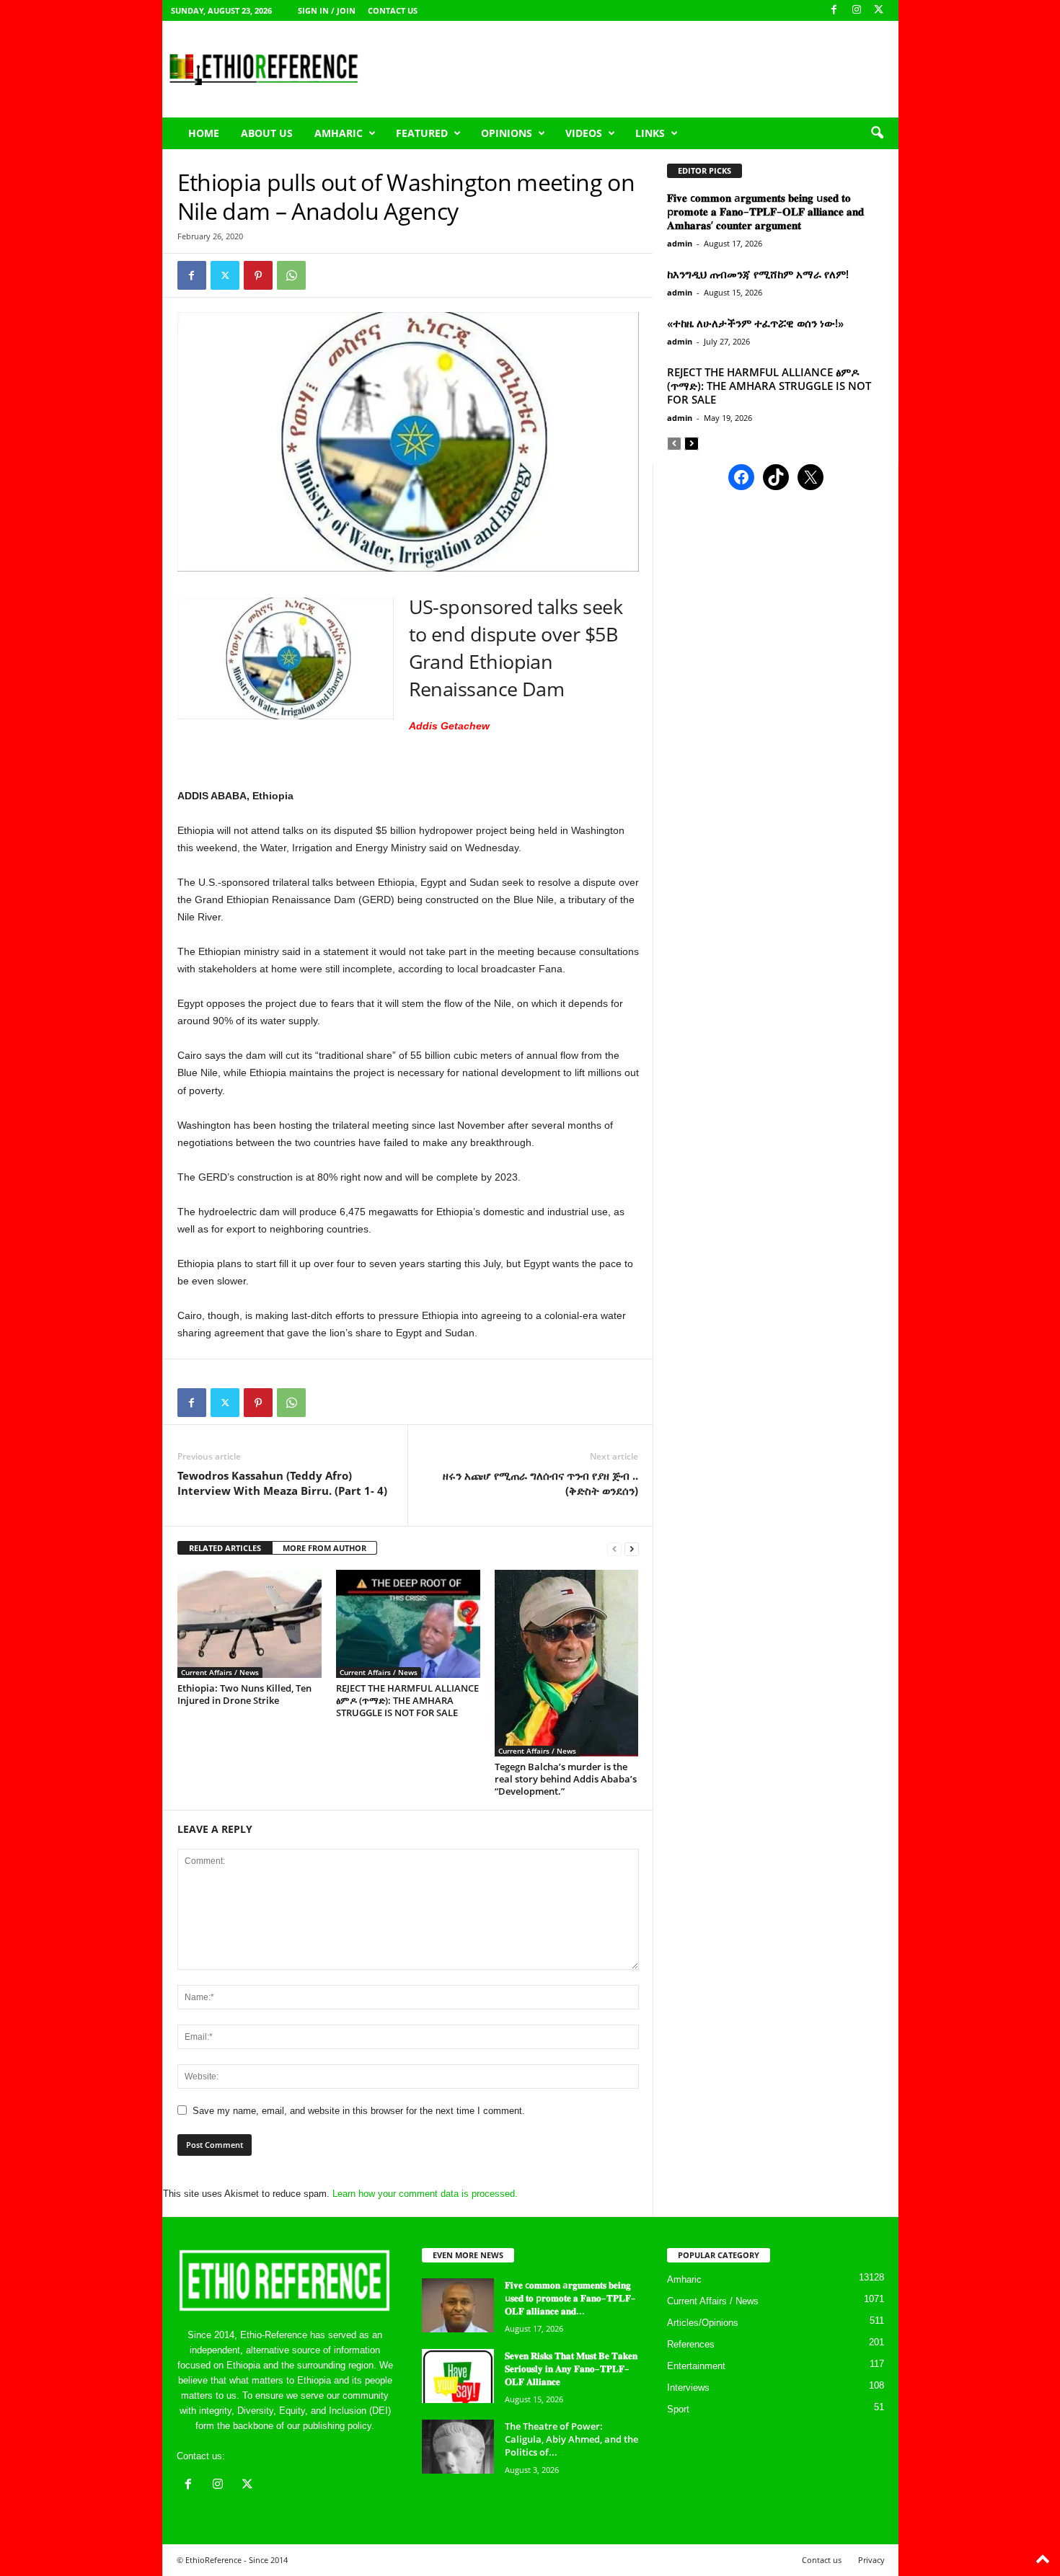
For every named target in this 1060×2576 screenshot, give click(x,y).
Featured (422, 133)
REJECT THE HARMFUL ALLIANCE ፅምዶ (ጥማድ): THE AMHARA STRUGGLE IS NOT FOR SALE (407, 1700)
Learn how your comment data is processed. (425, 2194)
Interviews (688, 2388)
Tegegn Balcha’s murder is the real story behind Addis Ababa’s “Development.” (566, 1779)
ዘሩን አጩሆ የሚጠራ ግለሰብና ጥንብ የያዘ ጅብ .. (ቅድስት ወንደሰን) (540, 1483)
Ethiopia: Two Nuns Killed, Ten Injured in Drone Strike (244, 1694)
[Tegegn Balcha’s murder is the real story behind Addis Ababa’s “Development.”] (567, 1663)
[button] (877, 133)
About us (267, 133)
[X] (879, 10)
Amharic (339, 133)
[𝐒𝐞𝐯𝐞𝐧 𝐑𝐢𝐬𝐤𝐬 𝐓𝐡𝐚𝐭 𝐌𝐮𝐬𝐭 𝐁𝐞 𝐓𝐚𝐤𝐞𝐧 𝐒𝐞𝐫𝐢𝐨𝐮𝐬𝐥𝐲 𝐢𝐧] (458, 2376)
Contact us (393, 10)
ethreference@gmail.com (280, 2456)
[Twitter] (225, 275)
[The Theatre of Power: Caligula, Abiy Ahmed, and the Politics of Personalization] (458, 2447)
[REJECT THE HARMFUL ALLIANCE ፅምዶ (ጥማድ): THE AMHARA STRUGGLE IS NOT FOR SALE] (408, 1624)
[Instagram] (857, 10)
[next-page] (632, 1549)
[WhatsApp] (291, 275)
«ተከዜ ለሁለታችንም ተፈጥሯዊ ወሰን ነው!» (755, 323)
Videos (584, 133)
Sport (678, 2409)
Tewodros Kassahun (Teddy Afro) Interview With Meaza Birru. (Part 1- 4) (282, 1483)
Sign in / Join (327, 10)
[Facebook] (834, 10)
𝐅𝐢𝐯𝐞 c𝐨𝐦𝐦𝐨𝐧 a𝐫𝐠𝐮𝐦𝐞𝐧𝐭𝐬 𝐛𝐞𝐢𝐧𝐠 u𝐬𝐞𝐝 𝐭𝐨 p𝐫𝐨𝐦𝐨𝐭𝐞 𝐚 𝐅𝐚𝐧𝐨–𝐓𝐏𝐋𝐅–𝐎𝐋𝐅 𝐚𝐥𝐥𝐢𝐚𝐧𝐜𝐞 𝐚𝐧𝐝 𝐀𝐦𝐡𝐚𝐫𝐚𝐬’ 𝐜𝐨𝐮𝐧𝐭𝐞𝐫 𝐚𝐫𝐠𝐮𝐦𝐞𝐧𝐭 (765, 211)
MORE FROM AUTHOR (324, 1548)
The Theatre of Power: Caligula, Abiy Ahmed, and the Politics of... (571, 2439)
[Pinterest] (258, 275)
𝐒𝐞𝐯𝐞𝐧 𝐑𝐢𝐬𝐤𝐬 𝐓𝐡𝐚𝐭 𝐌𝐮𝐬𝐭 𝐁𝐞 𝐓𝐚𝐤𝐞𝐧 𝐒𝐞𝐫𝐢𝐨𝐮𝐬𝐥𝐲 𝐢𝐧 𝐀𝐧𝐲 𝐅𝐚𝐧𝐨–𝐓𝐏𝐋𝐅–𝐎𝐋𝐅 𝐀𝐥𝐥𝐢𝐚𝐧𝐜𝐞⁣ (571, 2368)
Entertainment (696, 2366)
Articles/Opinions (703, 2323)
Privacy (871, 2560)
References (691, 2344)
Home (204, 133)
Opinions (507, 133)
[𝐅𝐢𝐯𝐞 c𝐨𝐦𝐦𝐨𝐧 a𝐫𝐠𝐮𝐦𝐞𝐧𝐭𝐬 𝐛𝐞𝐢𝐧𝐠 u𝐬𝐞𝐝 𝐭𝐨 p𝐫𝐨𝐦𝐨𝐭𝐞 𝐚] (458, 2305)
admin (680, 243)
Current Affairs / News (220, 1672)
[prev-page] (614, 1549)
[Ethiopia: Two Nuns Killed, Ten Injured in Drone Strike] (249, 1624)
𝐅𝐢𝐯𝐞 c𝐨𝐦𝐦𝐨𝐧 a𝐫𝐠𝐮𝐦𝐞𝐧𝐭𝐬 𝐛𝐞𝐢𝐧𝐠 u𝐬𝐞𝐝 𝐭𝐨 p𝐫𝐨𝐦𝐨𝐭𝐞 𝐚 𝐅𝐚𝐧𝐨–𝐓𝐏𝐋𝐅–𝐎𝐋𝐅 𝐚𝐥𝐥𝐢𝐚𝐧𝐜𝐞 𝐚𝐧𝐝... (570, 2298)
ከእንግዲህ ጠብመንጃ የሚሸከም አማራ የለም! (758, 274)
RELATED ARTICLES (225, 1548)
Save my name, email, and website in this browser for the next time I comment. (359, 2111)
